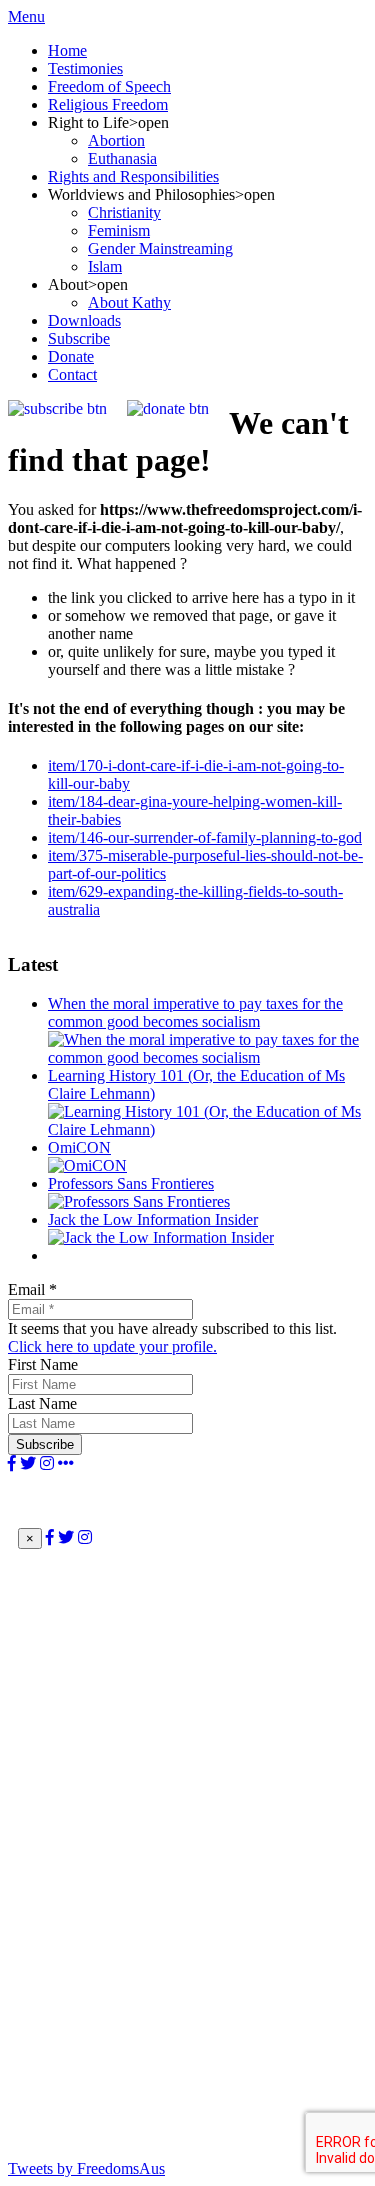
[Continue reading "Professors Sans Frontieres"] (139, 1201)
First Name (43, 1364)
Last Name (42, 1403)
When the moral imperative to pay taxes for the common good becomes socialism (195, 1012)
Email (32, 1289)
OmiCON (79, 1147)
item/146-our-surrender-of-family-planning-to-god (205, 837)
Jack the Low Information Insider (153, 1219)
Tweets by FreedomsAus (86, 2168)
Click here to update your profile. (112, 1346)
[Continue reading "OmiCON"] (87, 1165)
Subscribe (45, 1444)
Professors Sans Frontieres (131, 1183)
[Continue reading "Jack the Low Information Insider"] (161, 1237)
